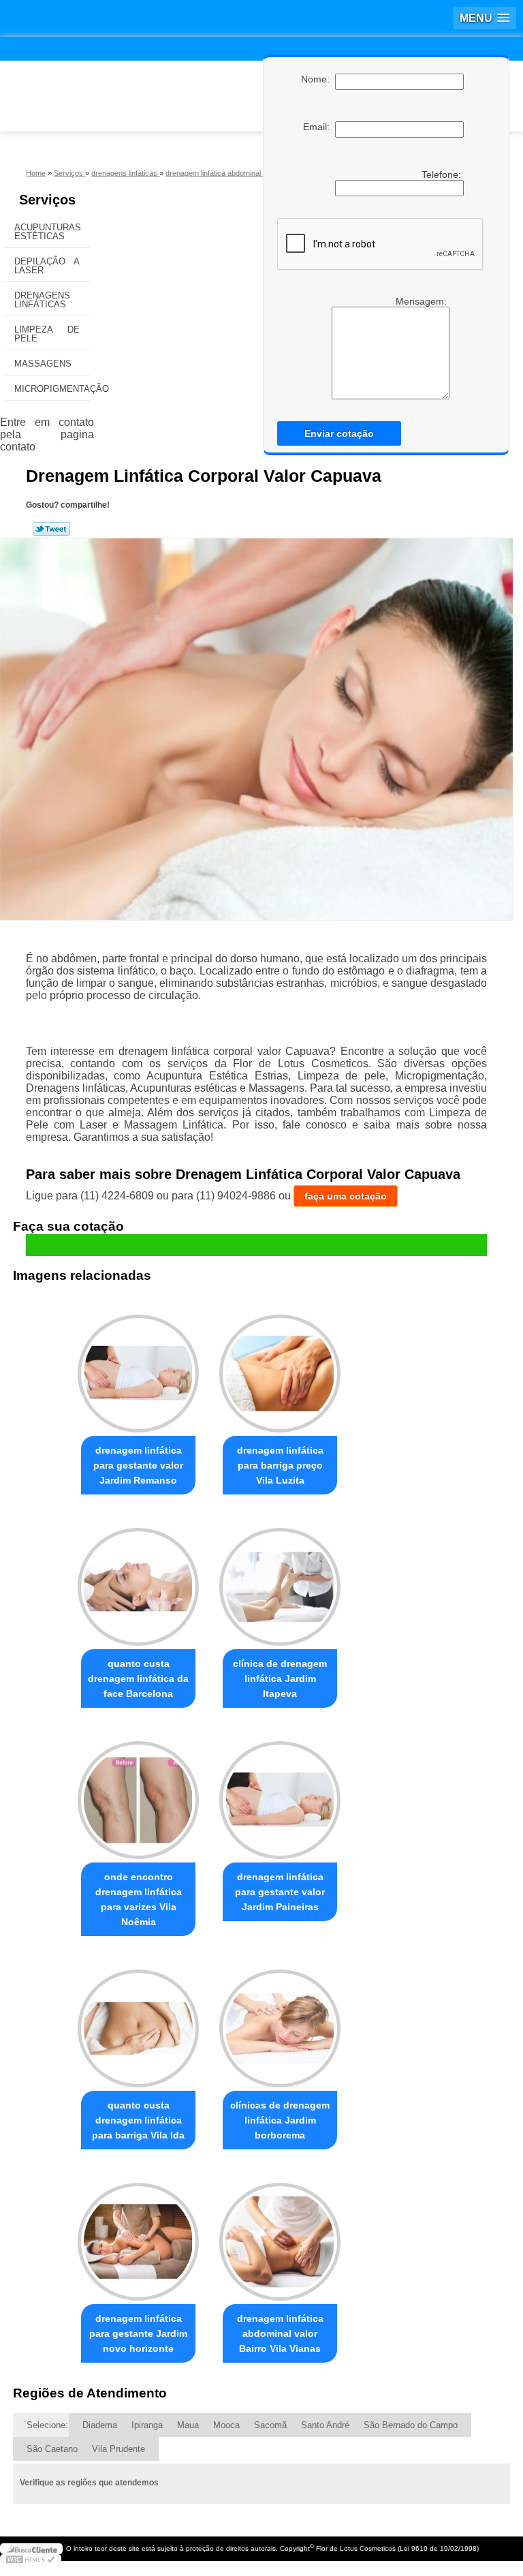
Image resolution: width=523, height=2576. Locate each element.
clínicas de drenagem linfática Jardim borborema (280, 2120)
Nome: (318, 79)
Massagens (43, 364)
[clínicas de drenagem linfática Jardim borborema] (280, 2022)
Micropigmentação (52, 389)
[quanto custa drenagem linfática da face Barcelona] (138, 1581)
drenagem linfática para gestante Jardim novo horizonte (138, 2333)
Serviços (47, 200)
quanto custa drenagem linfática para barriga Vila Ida (138, 2120)
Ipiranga (147, 2425)
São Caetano (52, 2449)
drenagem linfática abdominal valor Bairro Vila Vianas (280, 2333)
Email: (319, 127)
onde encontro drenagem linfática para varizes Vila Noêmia (139, 1899)
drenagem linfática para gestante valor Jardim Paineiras (280, 1892)
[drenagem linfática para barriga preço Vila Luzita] (280, 1368)
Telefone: (443, 174)
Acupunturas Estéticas (48, 232)
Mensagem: (386, 348)
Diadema (100, 2425)
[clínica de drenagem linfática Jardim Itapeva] (280, 1581)
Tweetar (51, 529)
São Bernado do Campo (411, 2425)
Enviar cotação (339, 433)
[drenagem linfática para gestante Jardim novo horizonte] (138, 2236)
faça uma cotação (346, 1196)
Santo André (325, 2425)
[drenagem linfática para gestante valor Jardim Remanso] (138, 1368)
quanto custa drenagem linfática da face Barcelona (138, 1678)
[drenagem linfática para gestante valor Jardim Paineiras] (280, 1794)
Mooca (226, 2425)
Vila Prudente (118, 2449)
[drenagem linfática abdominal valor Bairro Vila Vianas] (280, 2236)
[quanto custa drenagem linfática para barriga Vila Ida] (138, 2022)
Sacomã (270, 2425)
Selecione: (47, 2425)
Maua (188, 2425)
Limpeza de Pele (47, 334)
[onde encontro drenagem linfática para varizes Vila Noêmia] (138, 1794)
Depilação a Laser (47, 266)
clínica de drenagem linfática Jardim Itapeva (280, 1678)
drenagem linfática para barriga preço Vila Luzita (280, 1465)
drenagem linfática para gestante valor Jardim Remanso (138, 1465)
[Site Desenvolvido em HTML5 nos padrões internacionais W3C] (31, 2560)
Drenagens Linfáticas (42, 300)
